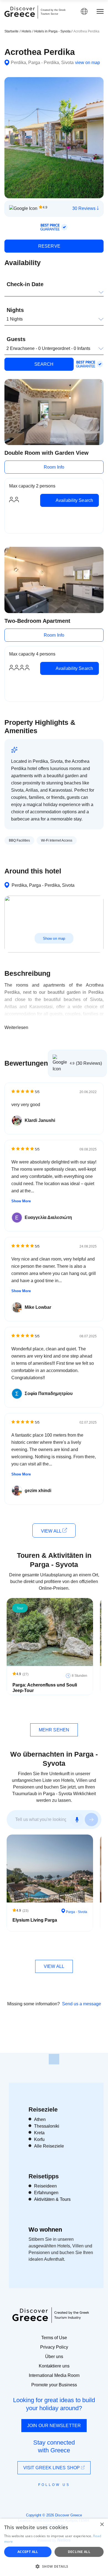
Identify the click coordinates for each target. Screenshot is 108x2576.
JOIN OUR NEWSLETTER (54, 2426)
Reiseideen (45, 2186)
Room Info (54, 467)
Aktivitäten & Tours (52, 2199)
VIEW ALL (52, 1531)
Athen (40, 2119)
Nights (15, 310)
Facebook (29, 2497)
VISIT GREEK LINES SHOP (52, 2468)
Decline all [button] (79, 2552)
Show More (21, 1201)
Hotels (26, 31)
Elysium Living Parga (35, 1920)
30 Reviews (84, 208)
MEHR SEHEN (54, 1730)
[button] (54, 2566)
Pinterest (70, 2497)
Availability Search (74, 500)
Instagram (39, 2497)
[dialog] (54, 2547)
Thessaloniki (47, 2126)
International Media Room (54, 2375)
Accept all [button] (28, 2552)
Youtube (60, 2497)
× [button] (102, 2525)
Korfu (39, 2139)
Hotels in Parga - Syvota (53, 31)
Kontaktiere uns (54, 2366)
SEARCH (43, 364)
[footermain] (54, 2059)
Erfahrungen (46, 2193)
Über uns (54, 2357)
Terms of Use (54, 2338)
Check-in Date (25, 284)
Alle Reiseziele (49, 2146)
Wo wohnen (45, 2230)
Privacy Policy (54, 2347)
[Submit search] (91, 1820)
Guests (16, 339)
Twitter (50, 2494)
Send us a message (82, 2004)
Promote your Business (54, 2385)
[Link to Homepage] (20, 12)
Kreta (39, 2133)
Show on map (54, 938)
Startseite (11, 31)
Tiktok (79, 2495)
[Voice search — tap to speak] (77, 1820)
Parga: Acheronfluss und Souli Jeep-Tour (45, 1688)
